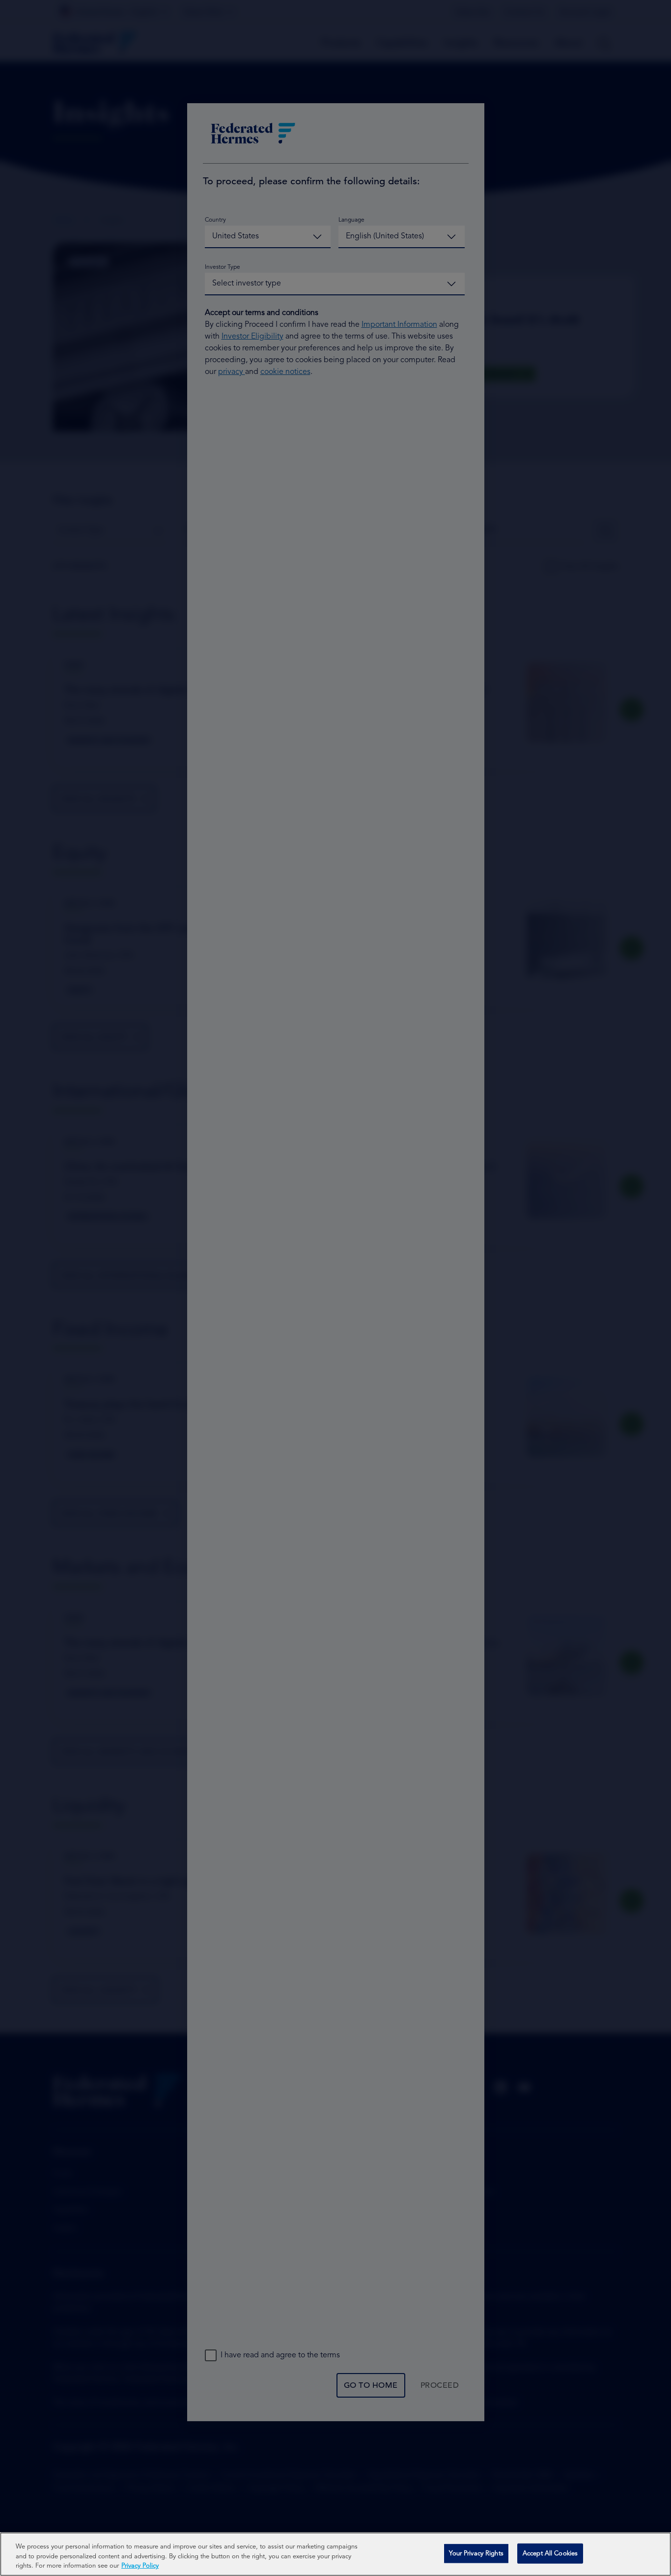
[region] (335, 2554)
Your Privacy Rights (476, 2553)
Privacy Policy (140, 2566)
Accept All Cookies (550, 2553)
